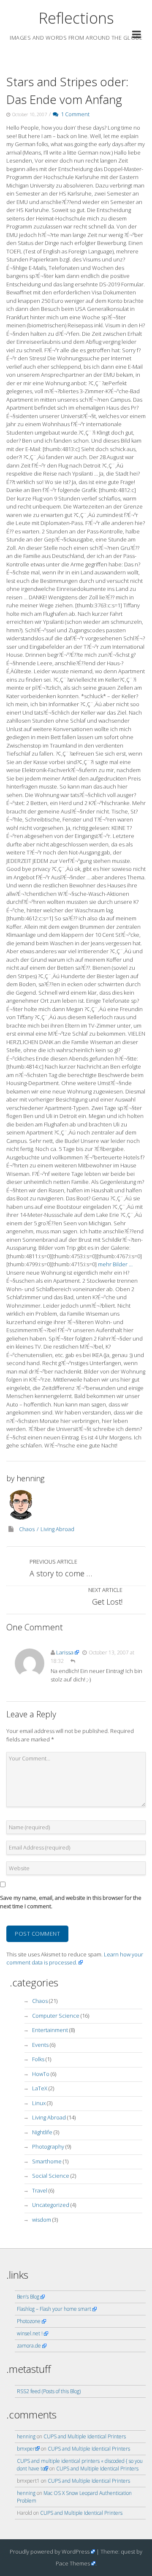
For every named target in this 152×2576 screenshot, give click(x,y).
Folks (38, 2059)
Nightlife (42, 2132)
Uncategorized (51, 2205)
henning (30, 1478)
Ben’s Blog (28, 2297)
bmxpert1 (28, 2449)
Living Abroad (57, 1529)
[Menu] (137, 36)
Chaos (27, 1529)
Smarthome (47, 2161)
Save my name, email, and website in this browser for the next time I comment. (71, 1902)
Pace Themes (73, 2563)
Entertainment (50, 2030)
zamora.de (29, 2346)
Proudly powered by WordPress (50, 2552)
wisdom (42, 2220)
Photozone (29, 2321)
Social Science (51, 2176)
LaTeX (40, 2088)
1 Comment (74, 114)
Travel (40, 2190)
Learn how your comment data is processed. (75, 1959)
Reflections (76, 18)
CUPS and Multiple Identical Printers (85, 2436)
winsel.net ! (30, 2333)
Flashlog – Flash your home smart (54, 2309)
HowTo (41, 2074)
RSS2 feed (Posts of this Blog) (49, 2391)
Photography (48, 2146)
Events (40, 2045)
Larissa (65, 1652)
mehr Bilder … (115, 1264)
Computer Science (56, 2016)
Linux (39, 2103)
